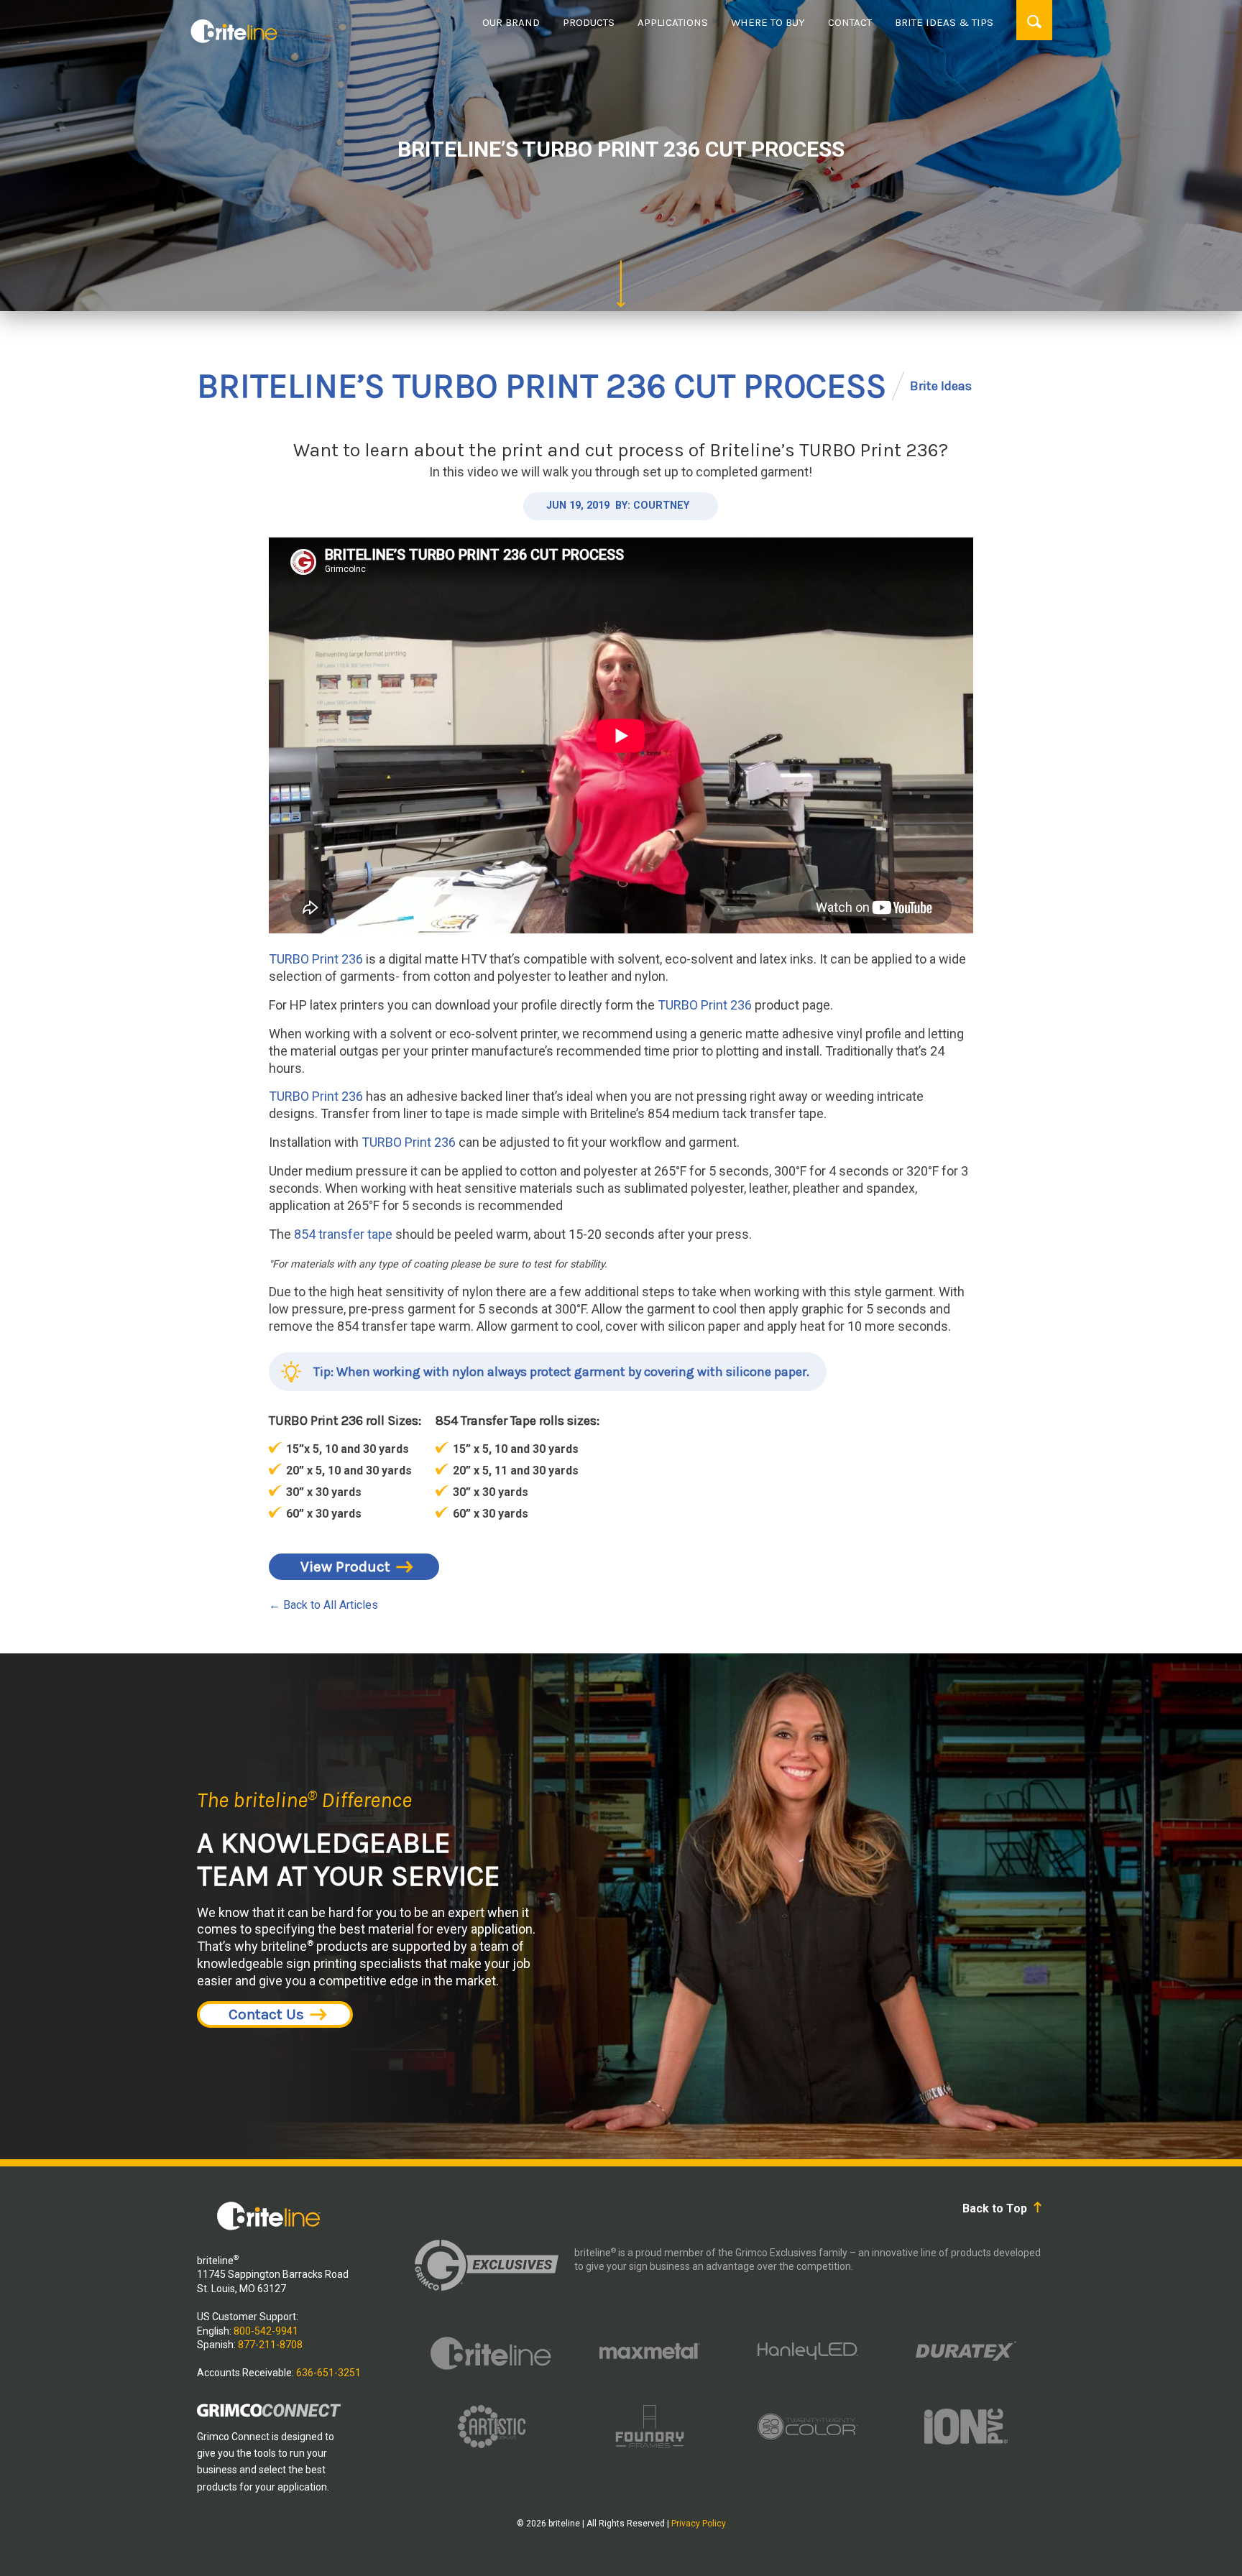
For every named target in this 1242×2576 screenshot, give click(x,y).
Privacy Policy (699, 2524)
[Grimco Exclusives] (487, 2265)
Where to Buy (768, 22)
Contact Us (266, 2014)
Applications (673, 22)
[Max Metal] (650, 2351)
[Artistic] (492, 2427)
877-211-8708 (270, 2345)
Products (589, 22)
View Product (345, 1566)
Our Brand (511, 22)
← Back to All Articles (323, 1605)
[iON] (966, 2427)
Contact (850, 22)
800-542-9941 (266, 2331)
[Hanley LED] (808, 2351)
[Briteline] (492, 2351)
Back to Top (996, 2208)
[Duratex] (966, 2351)
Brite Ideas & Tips (944, 22)
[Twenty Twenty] (808, 2427)
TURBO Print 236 (316, 959)
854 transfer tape (343, 1234)
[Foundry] (650, 2427)
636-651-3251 (328, 2373)
